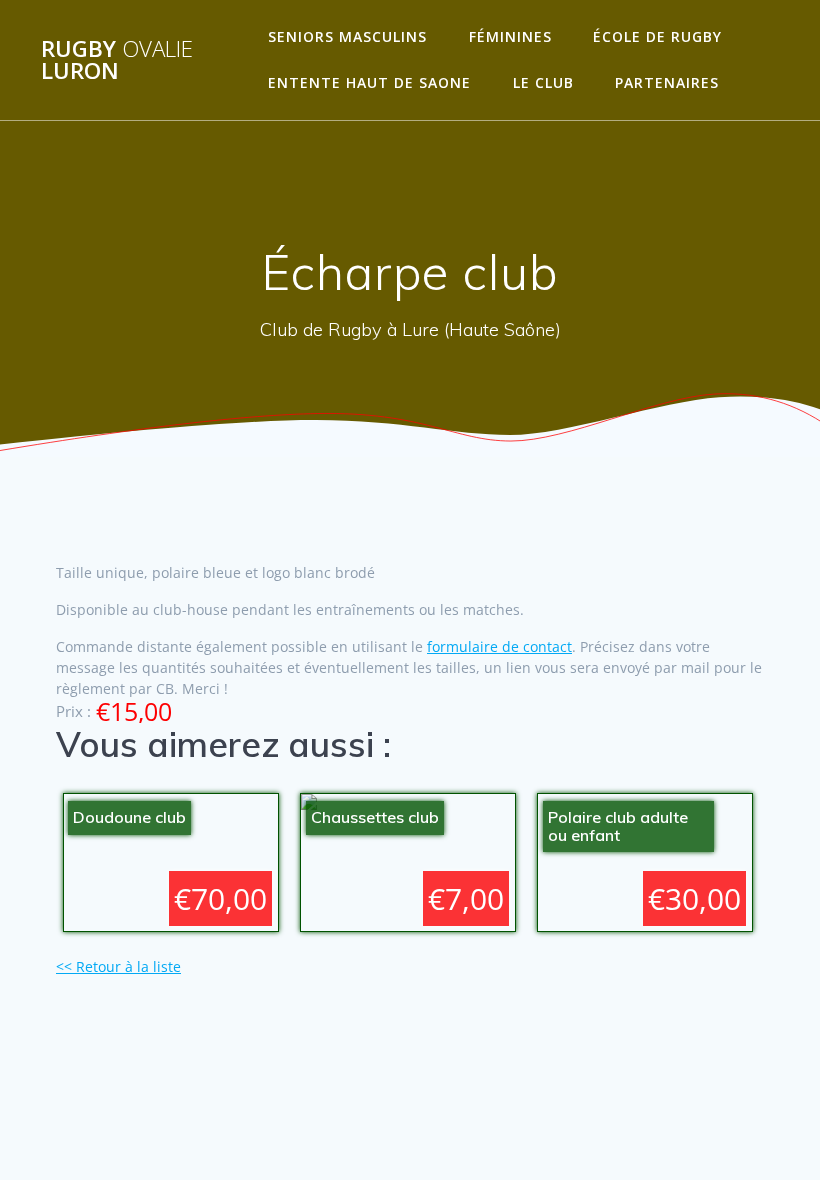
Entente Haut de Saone (369, 82)
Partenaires (667, 82)
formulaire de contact (499, 646)
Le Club (543, 82)
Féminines (510, 36)
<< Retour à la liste (118, 966)
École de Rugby (657, 36)
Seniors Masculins (347, 36)
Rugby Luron (117, 60)
